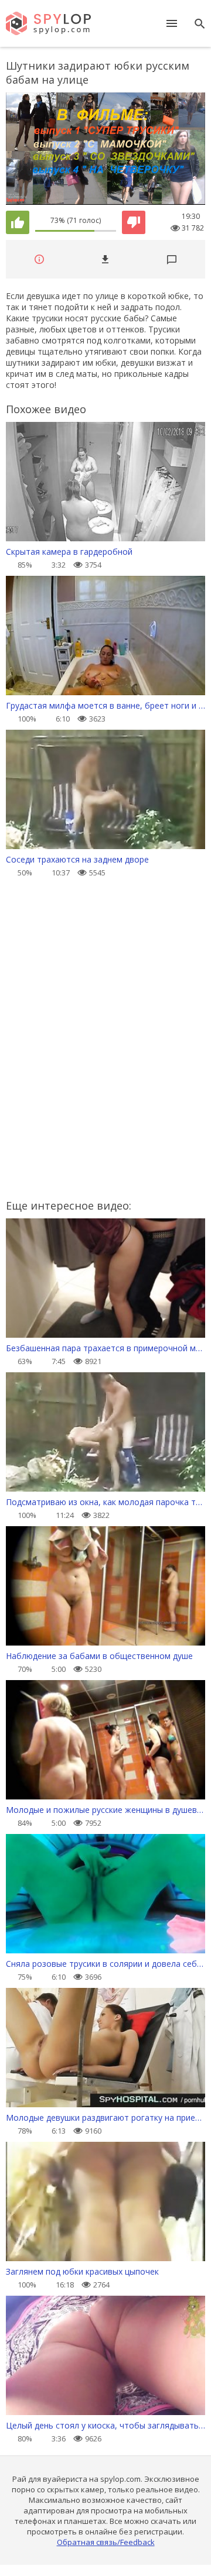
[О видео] (39, 260)
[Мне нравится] (18, 222)
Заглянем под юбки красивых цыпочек (82, 2271)
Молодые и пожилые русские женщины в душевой (105, 1810)
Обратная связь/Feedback (106, 2542)
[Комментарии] (172, 260)
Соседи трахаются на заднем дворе (77, 859)
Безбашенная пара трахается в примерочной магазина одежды (105, 1348)
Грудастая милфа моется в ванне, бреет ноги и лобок (105, 705)
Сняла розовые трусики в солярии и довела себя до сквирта (105, 1964)
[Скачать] (105, 260)
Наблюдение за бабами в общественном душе (99, 1656)
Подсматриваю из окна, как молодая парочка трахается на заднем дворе (105, 1502)
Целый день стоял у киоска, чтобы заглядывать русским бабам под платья (105, 2425)
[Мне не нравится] (134, 222)
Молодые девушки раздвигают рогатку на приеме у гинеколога (105, 2118)
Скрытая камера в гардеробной (69, 552)
